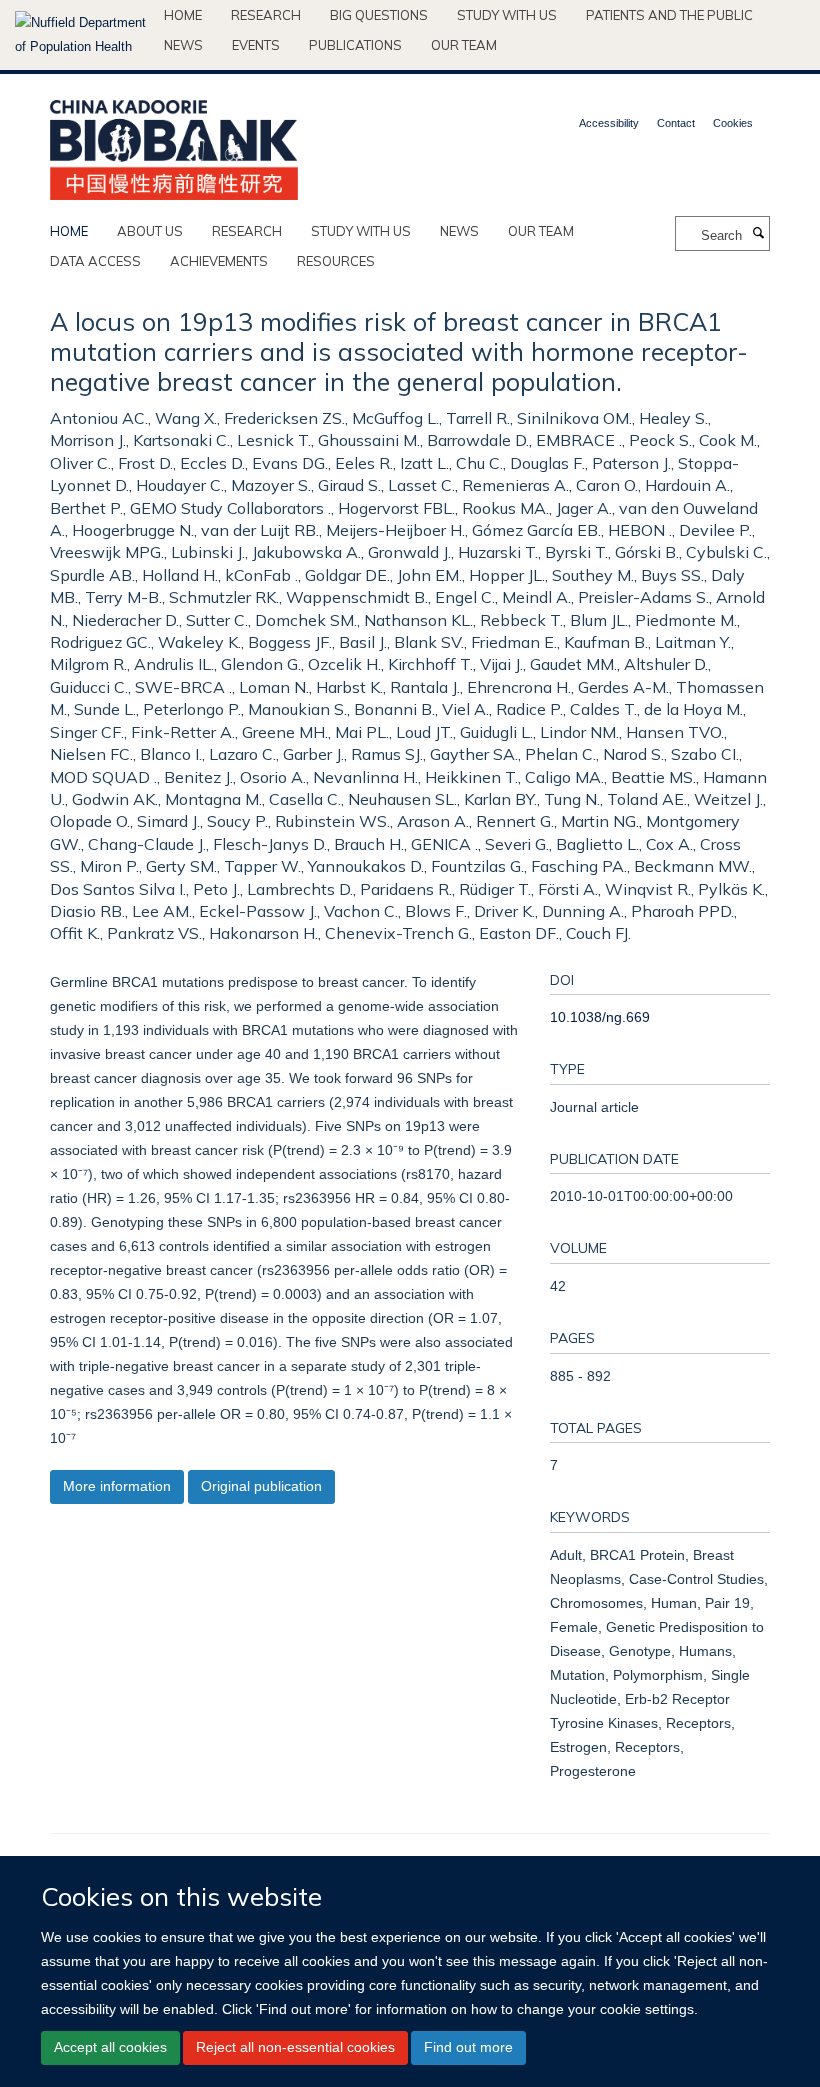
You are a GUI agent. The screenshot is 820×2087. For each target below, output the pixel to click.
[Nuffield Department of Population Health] (82, 35)
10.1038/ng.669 (600, 1017)
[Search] (758, 234)
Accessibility (609, 123)
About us (150, 231)
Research (266, 15)
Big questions (379, 15)
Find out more (468, 2047)
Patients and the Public (669, 15)
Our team (464, 45)
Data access (95, 261)
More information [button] (117, 1486)
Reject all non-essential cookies (295, 2047)
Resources (336, 261)
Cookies (733, 123)
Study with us (507, 15)
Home (183, 15)
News (183, 45)
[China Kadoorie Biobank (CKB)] (174, 143)
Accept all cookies (110, 2047)
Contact (676, 123)
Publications (355, 45)
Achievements (219, 261)
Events (256, 45)
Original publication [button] (261, 1486)
